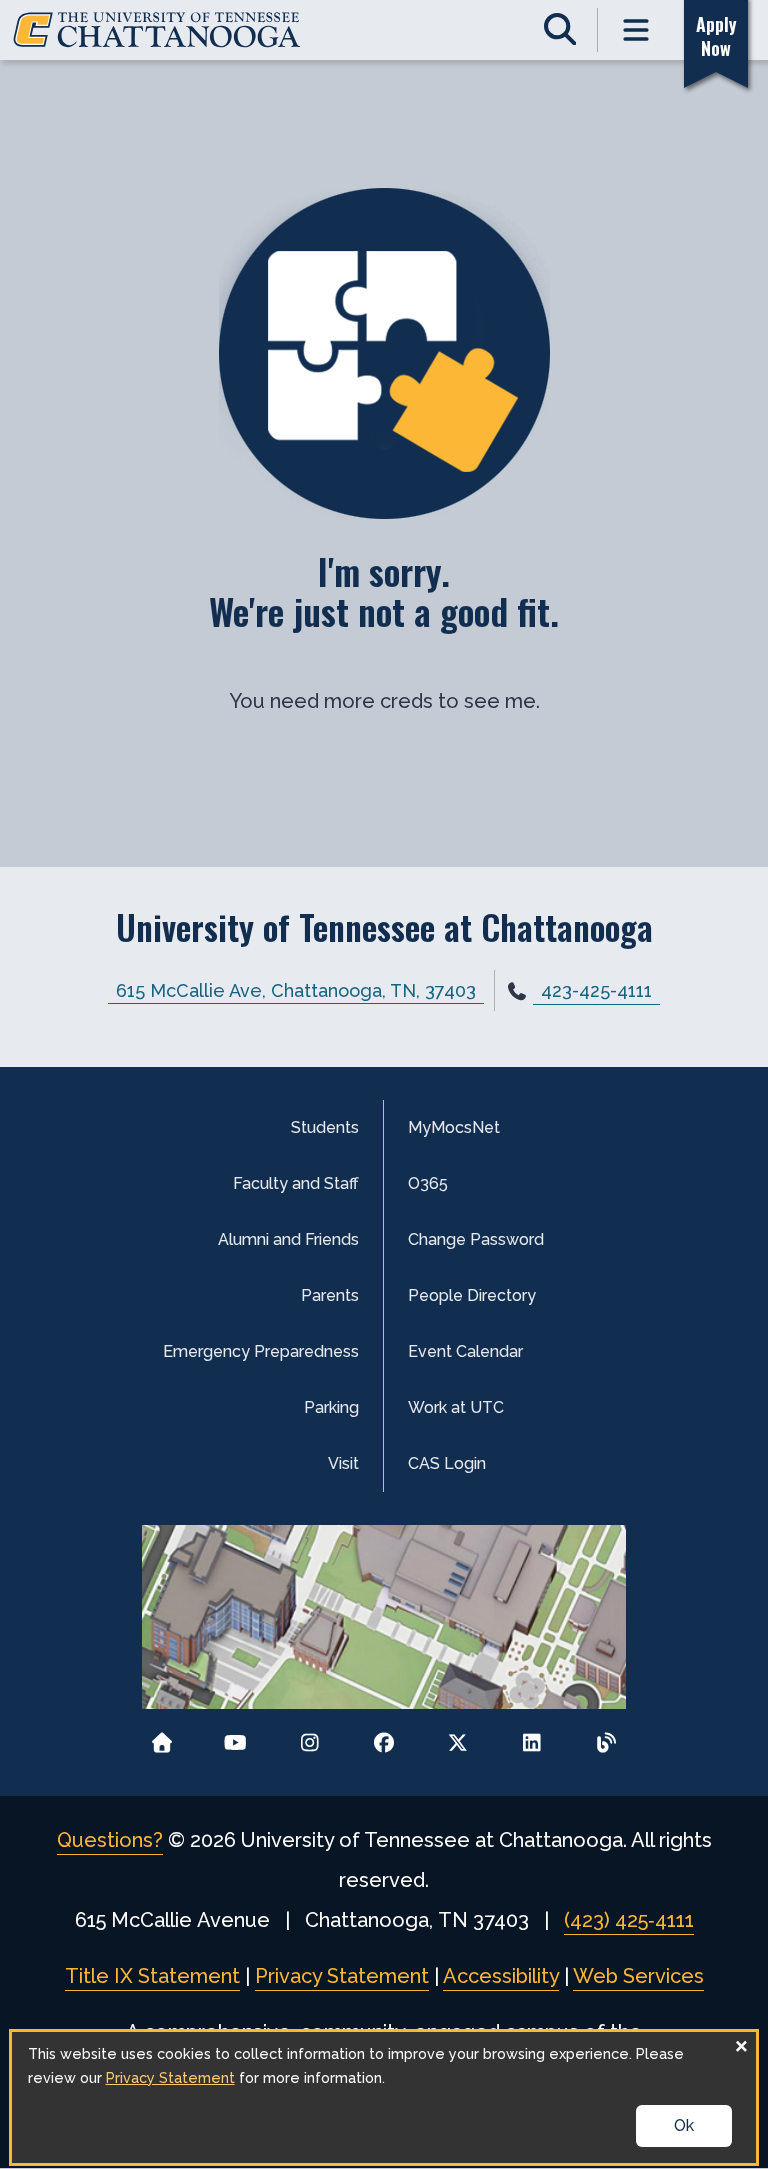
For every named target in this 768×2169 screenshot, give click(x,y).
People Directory (472, 1295)
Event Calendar (465, 1351)
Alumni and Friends (288, 1239)
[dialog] (384, 2097)
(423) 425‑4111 (629, 1920)
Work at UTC (456, 1407)
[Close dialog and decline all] (741, 2044)
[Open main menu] (636, 30)
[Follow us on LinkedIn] (532, 1736)
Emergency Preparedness (261, 1351)
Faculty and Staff (296, 1183)
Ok (684, 2125)
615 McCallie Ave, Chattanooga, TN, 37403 (296, 990)
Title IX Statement (152, 1976)
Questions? (110, 1840)
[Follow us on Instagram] (309, 1736)
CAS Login (447, 1463)
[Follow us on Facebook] (384, 1736)
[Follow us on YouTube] (235, 1736)
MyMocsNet (454, 1127)
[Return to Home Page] (161, 1736)
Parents (330, 1295)
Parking (331, 1407)
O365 (428, 1183)
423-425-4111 (596, 990)
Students (325, 1127)
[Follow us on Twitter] (458, 1736)
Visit (343, 1463)
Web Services (638, 1976)
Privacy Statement (342, 1976)
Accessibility (501, 1976)
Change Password (476, 1239)
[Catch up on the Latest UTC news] (606, 1736)
